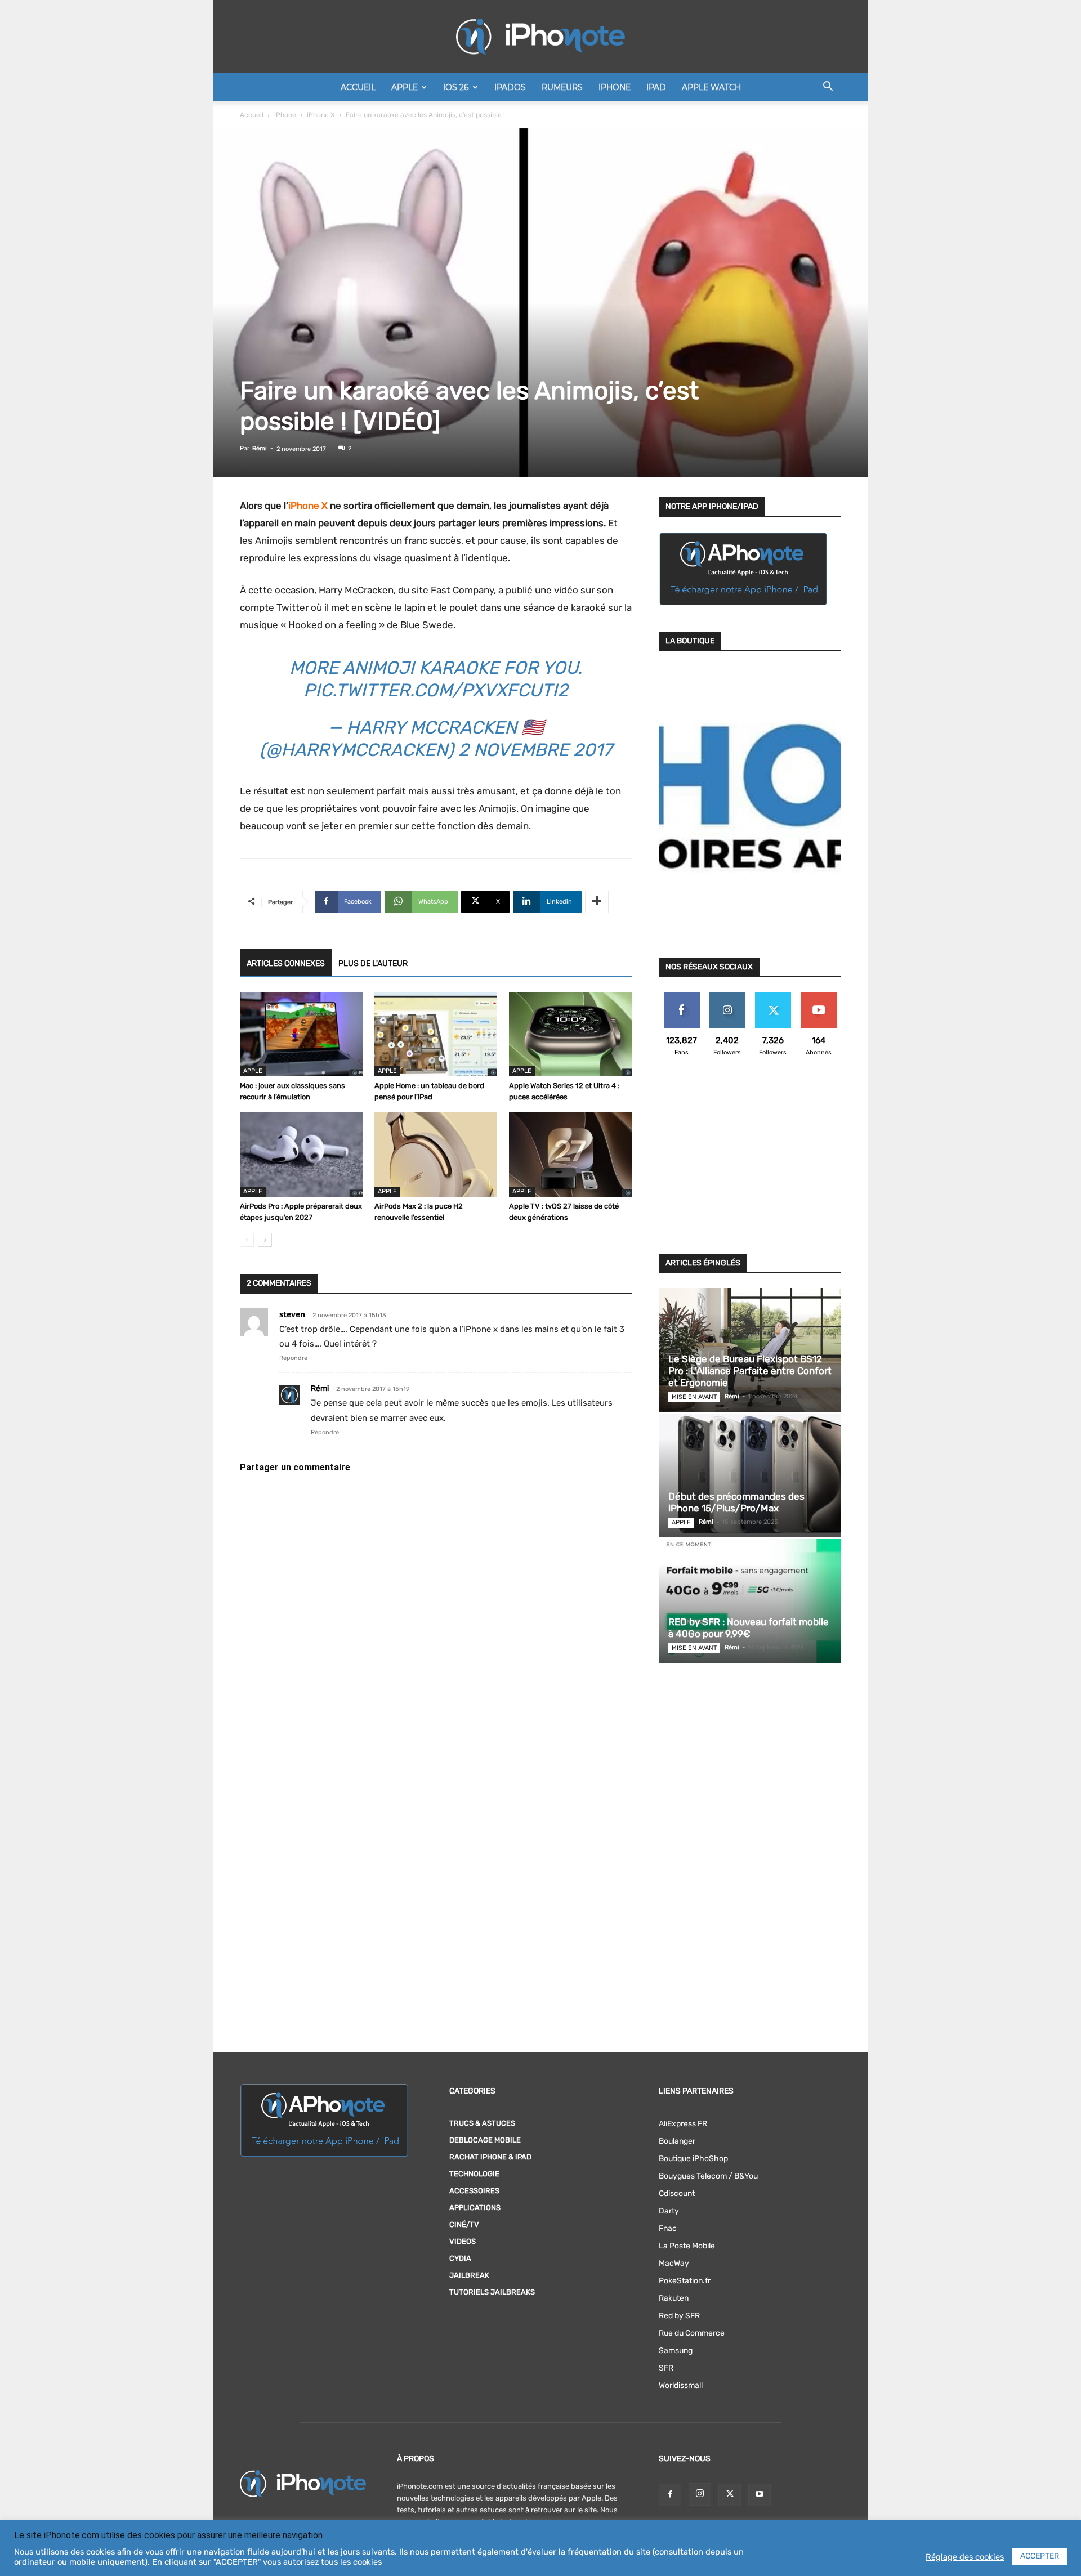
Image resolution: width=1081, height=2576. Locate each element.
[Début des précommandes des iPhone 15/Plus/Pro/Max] (750, 1475)
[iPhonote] (540, 37)
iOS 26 (456, 87)
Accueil (358, 87)
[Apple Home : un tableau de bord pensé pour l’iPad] (436, 1034)
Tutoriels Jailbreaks (492, 2292)
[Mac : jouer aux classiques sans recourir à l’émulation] (301, 1034)
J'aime (682, 996)
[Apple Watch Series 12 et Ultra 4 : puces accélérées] (570, 1034)
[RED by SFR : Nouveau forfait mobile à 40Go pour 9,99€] (750, 1601)
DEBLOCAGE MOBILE (485, 2140)
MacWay (674, 2263)
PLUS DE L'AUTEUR (373, 963)
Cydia (460, 2258)
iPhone (615, 87)
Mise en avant (694, 1397)
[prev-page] (247, 1240)
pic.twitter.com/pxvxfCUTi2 (436, 690)
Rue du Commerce (692, 2333)
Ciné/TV (464, 2224)
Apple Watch (711, 87)
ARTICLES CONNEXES (286, 963)
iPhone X (321, 115)
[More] (597, 902)
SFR (666, 2368)
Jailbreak (469, 2275)
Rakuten (674, 2298)
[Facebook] (670, 2495)
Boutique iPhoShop (693, 2159)
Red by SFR (679, 2316)
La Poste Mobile (687, 2246)
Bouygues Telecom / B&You (708, 2176)
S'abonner (818, 996)
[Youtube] (760, 2495)
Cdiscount (677, 2193)
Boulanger (677, 2141)
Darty (669, 2211)
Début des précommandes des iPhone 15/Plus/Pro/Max (736, 1502)
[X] (730, 2495)
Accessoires (474, 2191)
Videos (463, 2241)
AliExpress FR (683, 2124)
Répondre (293, 1358)
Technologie (474, 2174)
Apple (405, 87)
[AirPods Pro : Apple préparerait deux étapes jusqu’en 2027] (301, 1155)
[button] (828, 88)
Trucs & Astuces (482, 2123)
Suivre (727, 996)
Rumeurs (562, 87)
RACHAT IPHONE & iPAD (490, 2157)
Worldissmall (681, 2385)
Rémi (260, 448)
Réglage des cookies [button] (965, 2557)
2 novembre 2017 (535, 750)
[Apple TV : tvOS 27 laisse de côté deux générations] (570, 1155)
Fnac (668, 2228)
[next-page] (265, 1240)
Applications (475, 2208)
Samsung (676, 2351)
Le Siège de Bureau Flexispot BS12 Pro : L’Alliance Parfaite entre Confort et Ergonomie (750, 1371)
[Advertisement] (750, 1162)
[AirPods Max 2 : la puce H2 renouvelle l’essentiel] (436, 1155)
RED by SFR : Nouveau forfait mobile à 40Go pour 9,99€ (749, 1628)
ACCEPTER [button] (1040, 2556)
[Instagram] (700, 2494)
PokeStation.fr (685, 2281)
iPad (656, 87)
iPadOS (510, 87)
